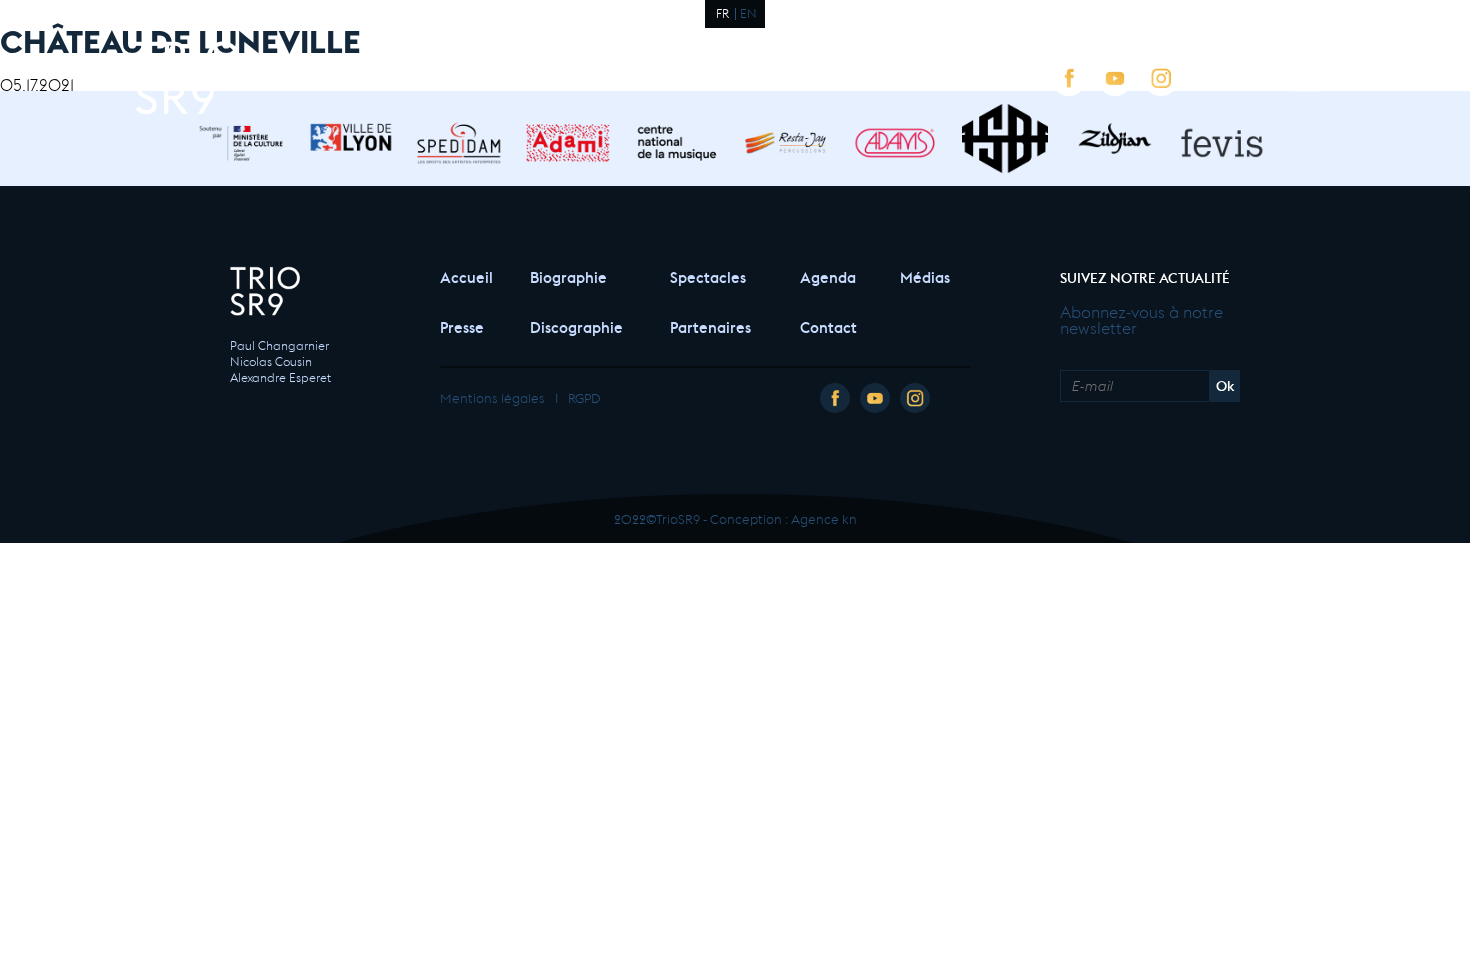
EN (748, 12)
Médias (925, 275)
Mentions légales (492, 396)
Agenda (828, 275)
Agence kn (824, 517)
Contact (828, 325)
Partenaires (710, 325)
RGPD (584, 396)
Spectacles (708, 275)
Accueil (465, 275)
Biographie (568, 275)
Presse (462, 325)
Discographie (576, 325)
